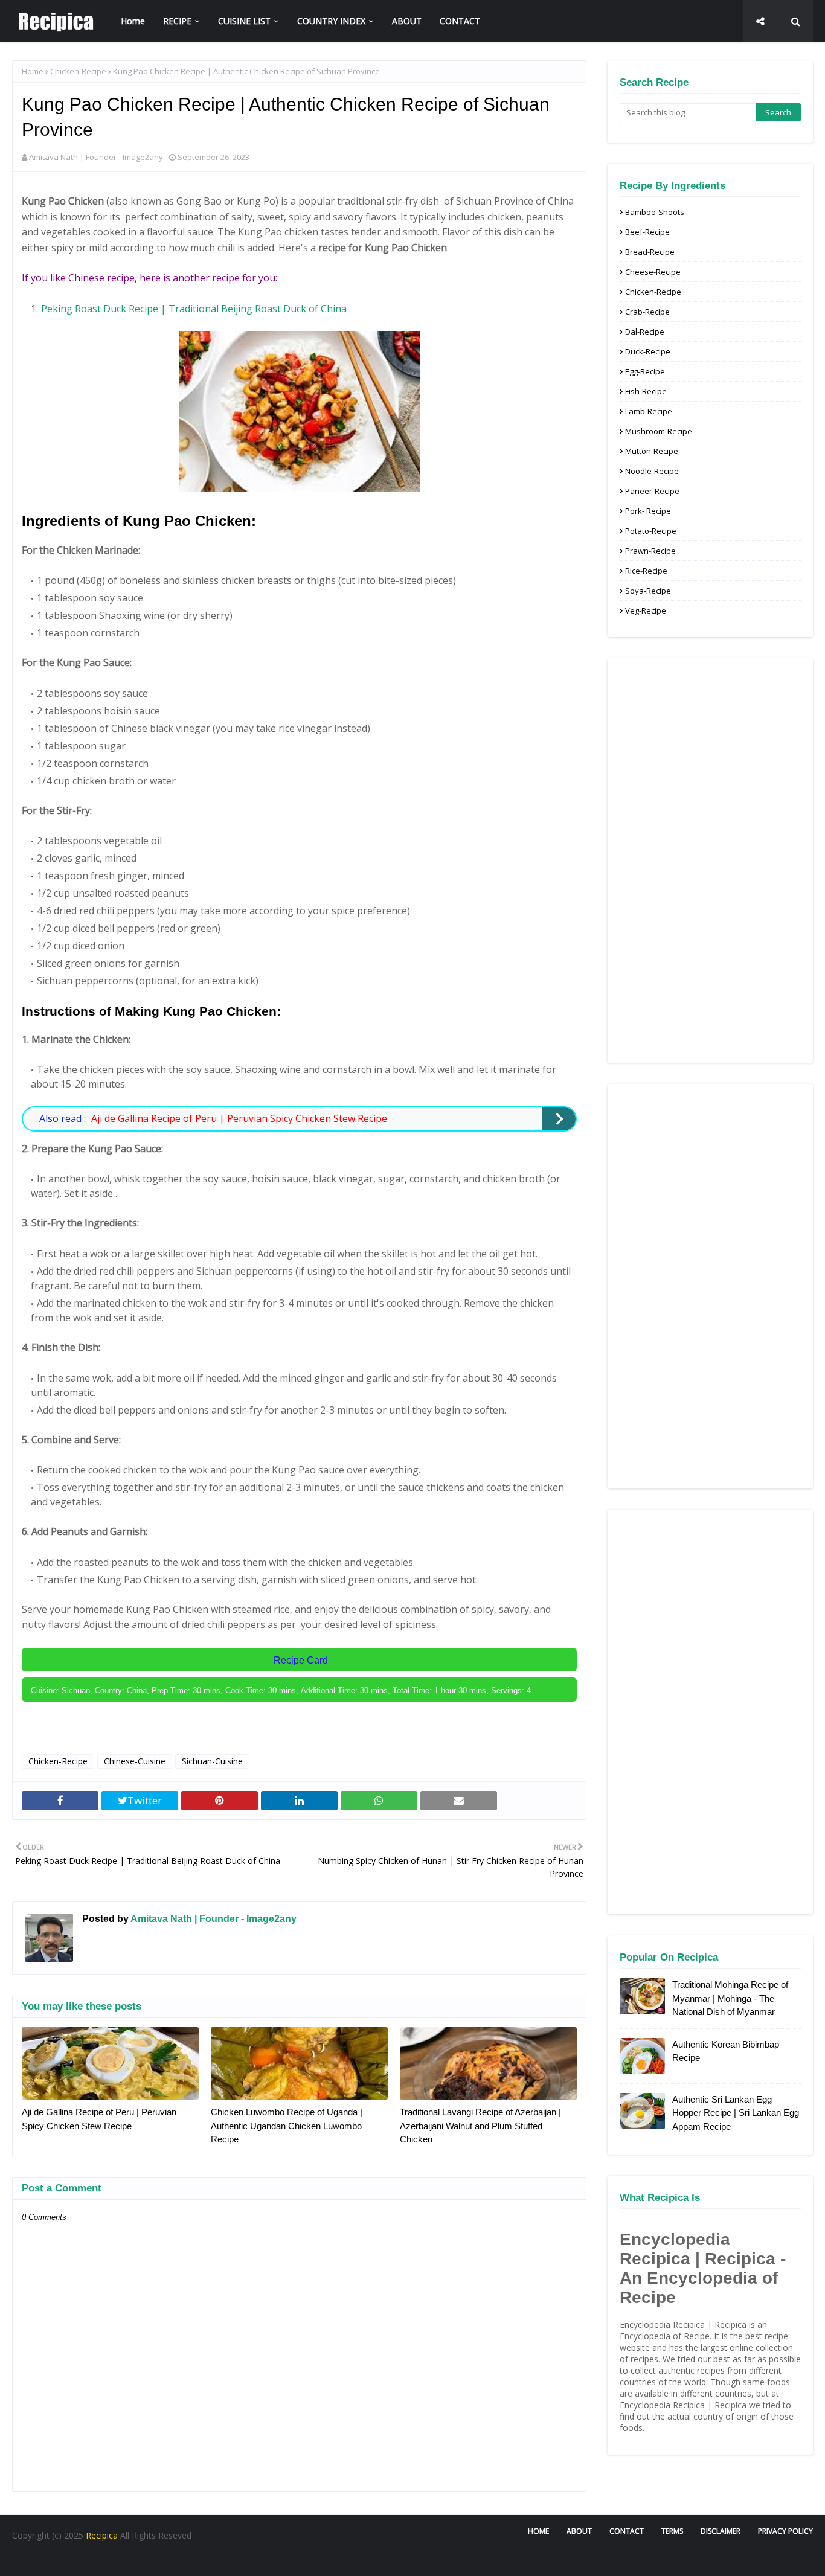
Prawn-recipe (650, 551)
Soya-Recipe (648, 591)
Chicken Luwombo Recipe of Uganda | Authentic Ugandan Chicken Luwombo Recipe (287, 2126)
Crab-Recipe (647, 312)
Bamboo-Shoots (655, 212)
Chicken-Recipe (78, 71)
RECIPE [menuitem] (177, 21)
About (579, 2531)
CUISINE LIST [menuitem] (244, 21)
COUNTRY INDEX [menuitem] (331, 21)
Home (33, 71)
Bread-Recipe (650, 252)
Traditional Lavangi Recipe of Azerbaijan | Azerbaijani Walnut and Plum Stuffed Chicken (480, 2126)
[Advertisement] (710, 860)
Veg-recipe (646, 610)
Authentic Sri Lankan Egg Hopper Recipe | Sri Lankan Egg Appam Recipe (736, 2113)
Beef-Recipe (647, 232)
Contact (627, 2531)
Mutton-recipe (652, 451)
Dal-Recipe (645, 332)
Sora (63, 2560)
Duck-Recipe (648, 351)
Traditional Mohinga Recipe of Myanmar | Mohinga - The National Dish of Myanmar (730, 1998)
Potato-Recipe (651, 531)
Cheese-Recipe (653, 272)
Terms (672, 2531)
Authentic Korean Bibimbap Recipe (726, 2051)
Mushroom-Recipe (659, 431)
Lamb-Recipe (649, 411)
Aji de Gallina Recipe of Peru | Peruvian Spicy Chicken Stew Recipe (239, 1118)
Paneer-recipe (652, 491)
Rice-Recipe (646, 571)
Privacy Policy (785, 2531)
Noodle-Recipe (652, 471)
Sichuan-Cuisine (212, 1761)
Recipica (103, 2535)
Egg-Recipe (645, 371)
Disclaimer (721, 2531)
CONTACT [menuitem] (460, 21)
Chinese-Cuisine (135, 1761)
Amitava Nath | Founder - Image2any (96, 157)
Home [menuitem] (133, 21)
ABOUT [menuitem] (407, 21)
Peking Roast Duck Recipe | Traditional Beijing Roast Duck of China (194, 309)
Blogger (147, 2560)
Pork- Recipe (648, 511)
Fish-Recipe (646, 391)
